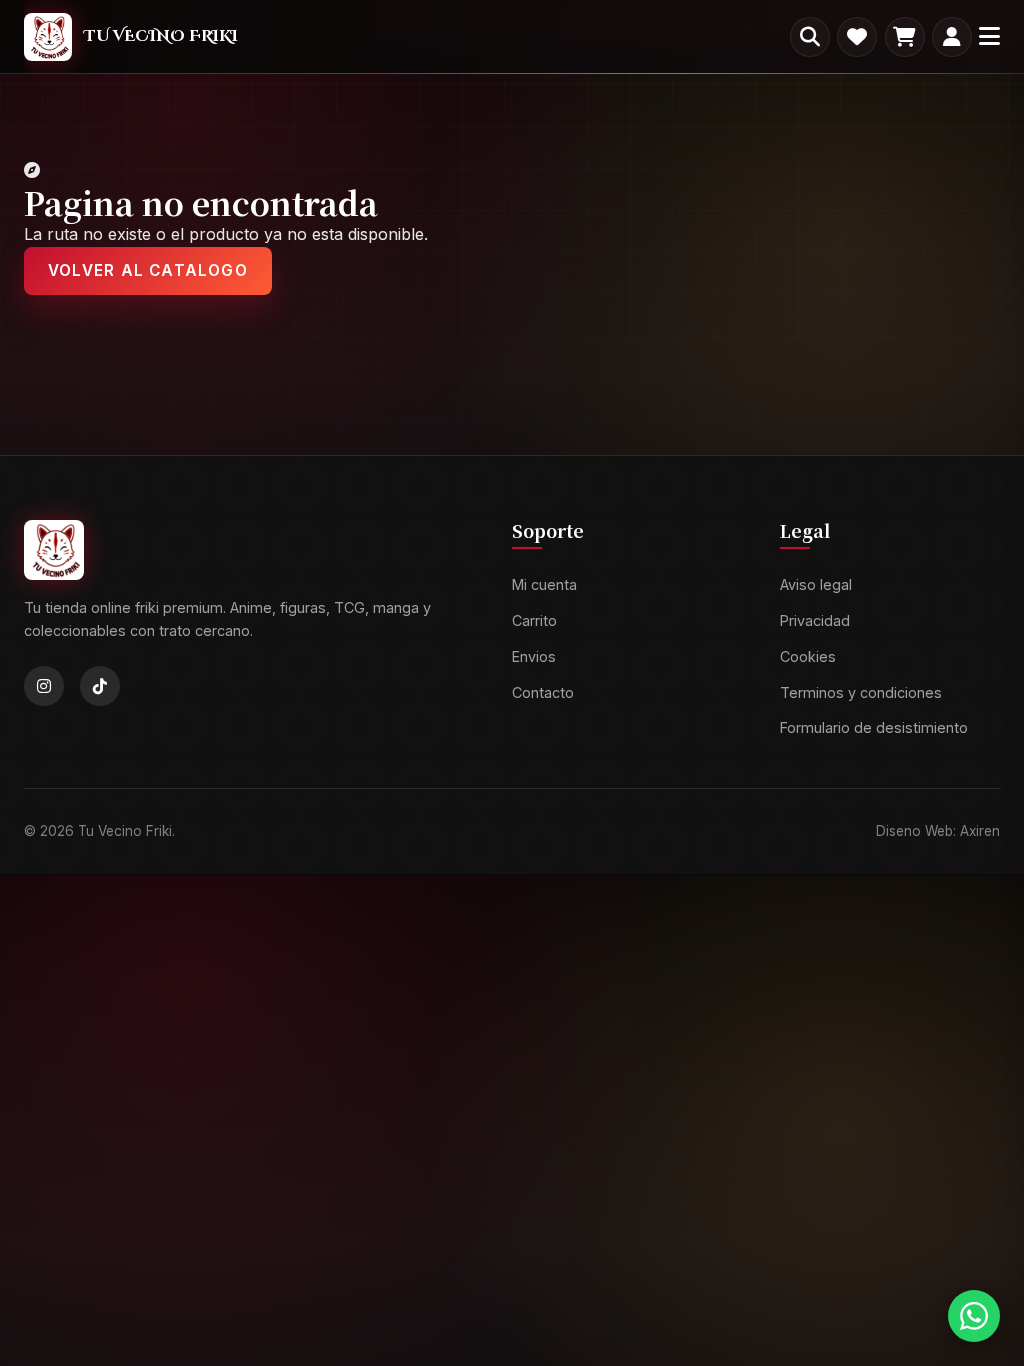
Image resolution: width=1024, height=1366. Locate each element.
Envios (534, 656)
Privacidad (815, 620)
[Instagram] (44, 687)
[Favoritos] (857, 37)
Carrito (534, 620)
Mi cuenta (544, 585)
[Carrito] (905, 37)
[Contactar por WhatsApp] (974, 1316)
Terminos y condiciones (861, 692)
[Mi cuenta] (952, 37)
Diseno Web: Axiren (938, 831)
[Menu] (989, 36)
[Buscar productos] (810, 37)
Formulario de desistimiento (874, 728)
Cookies (808, 656)
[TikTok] (100, 687)
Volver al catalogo (148, 270)
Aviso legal (816, 585)
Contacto (543, 692)
